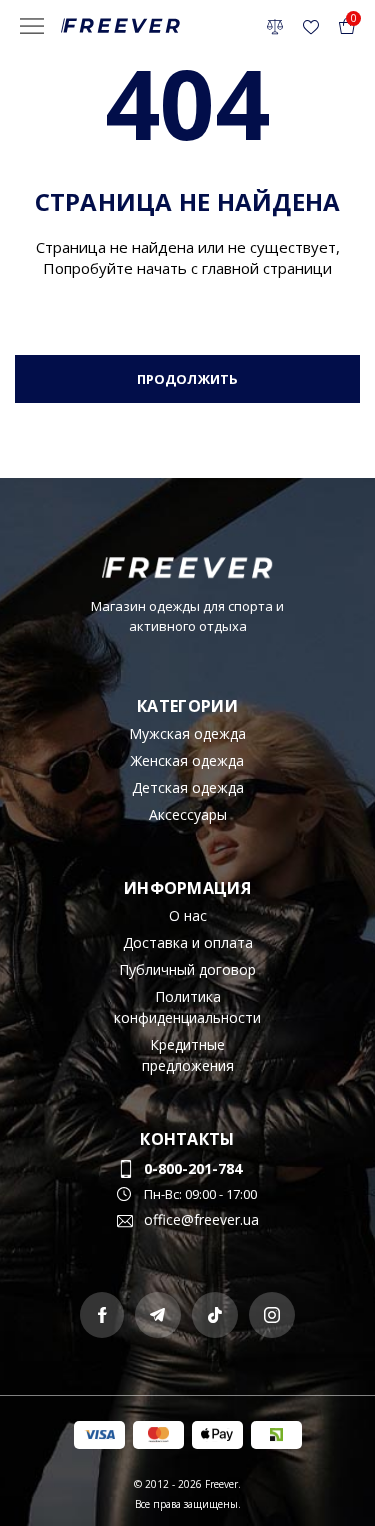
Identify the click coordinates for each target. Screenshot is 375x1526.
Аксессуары (188, 814)
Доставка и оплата (188, 942)
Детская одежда (188, 787)
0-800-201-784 (193, 1168)
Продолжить (187, 379)
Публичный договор (187, 969)
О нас (188, 915)
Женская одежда (187, 760)
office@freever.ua (201, 1219)
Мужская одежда (187, 733)
